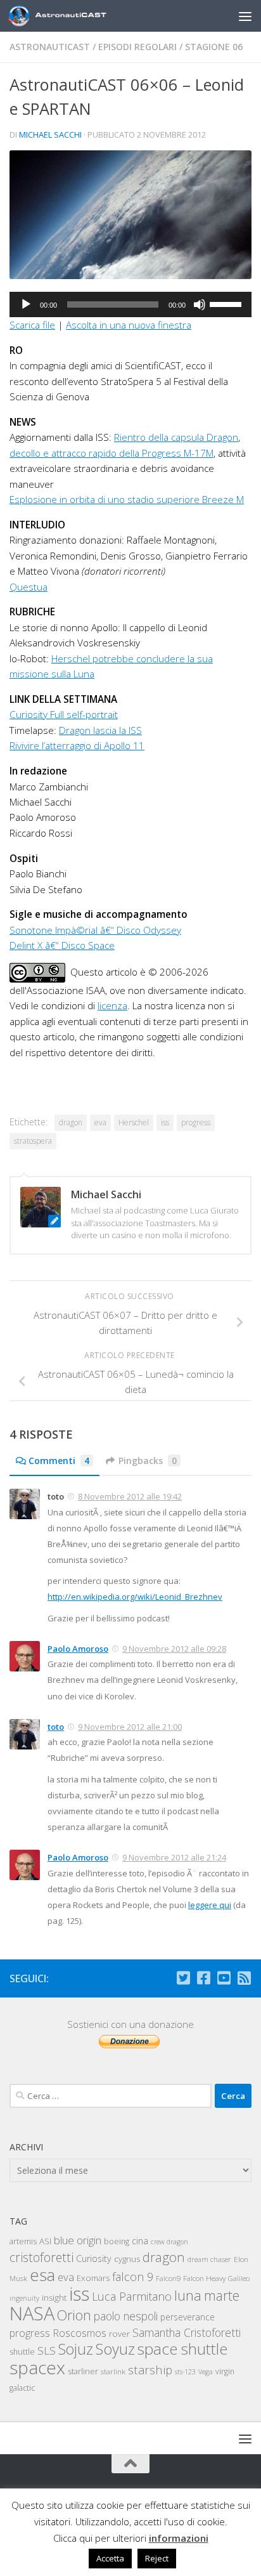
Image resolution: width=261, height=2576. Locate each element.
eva (100, 1122)
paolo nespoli (126, 2316)
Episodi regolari (137, 47)
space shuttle (182, 2349)
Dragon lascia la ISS (100, 730)
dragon (71, 1122)
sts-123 (185, 2372)
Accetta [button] (110, 2558)
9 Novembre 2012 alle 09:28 (174, 1649)
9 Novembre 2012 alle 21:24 (174, 1857)
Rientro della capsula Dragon (176, 437)
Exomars (93, 2278)
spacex (37, 2367)
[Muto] (200, 304)
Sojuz (76, 2349)
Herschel (134, 1122)
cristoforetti (41, 2257)
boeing (117, 2241)
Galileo (239, 2278)
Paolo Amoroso (78, 1649)
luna (188, 2295)
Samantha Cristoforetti (187, 2332)
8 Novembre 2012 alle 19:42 (130, 1496)
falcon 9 (133, 2277)
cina (140, 2241)
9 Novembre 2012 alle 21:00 (130, 1727)
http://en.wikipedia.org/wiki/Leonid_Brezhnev (135, 1597)
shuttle (22, 2352)
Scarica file (32, 325)
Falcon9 (168, 2278)
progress (196, 1122)
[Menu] (245, 16)
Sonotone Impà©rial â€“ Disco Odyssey (95, 930)
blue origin (78, 2240)
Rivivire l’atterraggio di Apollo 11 (77, 745)
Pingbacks (148, 1461)
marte (222, 2295)
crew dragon (169, 2242)
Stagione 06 (214, 47)
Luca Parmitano (132, 2296)
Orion (74, 2315)
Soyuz (115, 2349)
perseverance (188, 2317)
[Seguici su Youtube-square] (224, 1978)
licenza (112, 1005)
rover (119, 2334)
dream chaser (209, 2259)
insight (54, 2298)
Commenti (59, 1461)
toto (56, 1727)
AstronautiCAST (50, 47)
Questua (29, 587)
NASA (32, 2313)
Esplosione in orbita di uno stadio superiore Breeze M (127, 499)
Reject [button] (157, 2558)
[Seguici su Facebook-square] (203, 1978)
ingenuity (24, 2298)
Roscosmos (80, 2333)
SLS (47, 2350)
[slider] (227, 303)
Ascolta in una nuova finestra (129, 325)
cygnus (127, 2259)
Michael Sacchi (50, 134)
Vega (206, 2372)
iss (165, 1122)
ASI (45, 2241)
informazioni (179, 2538)
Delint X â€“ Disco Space (62, 945)
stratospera (33, 1141)
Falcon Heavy (204, 2278)
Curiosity (94, 2259)
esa (42, 2275)
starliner (83, 2371)
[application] (130, 304)
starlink (113, 2371)
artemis (23, 2241)
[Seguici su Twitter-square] (183, 1978)
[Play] (26, 304)
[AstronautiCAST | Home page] (80, 16)
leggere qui (210, 1905)
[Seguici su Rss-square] (244, 1978)
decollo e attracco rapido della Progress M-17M (111, 453)
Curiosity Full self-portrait (64, 714)
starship (150, 2370)
